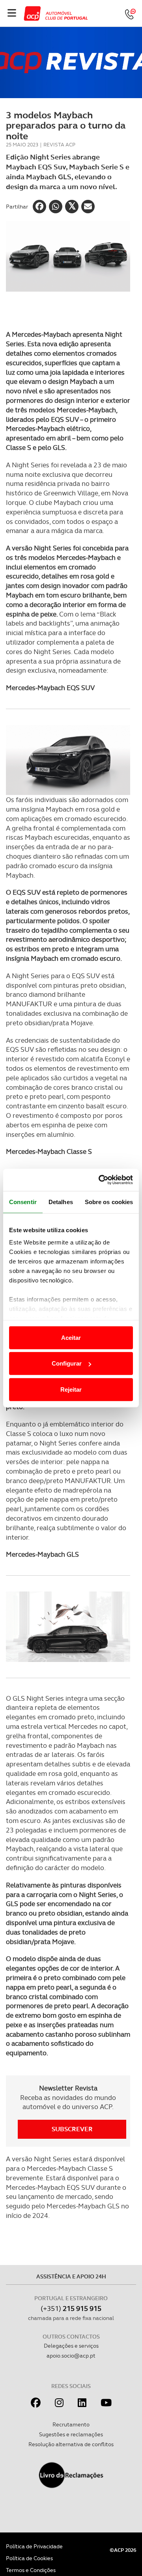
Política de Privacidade (34, 2546)
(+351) (71, 2308)
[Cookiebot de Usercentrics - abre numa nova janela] (100, 1180)
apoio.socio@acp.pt (71, 2356)
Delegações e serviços (71, 2346)
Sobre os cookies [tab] (109, 1202)
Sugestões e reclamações (71, 2434)
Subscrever (72, 2129)
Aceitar (71, 1337)
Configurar (67, 1363)
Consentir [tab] (23, 1202)
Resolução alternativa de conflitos (71, 2444)
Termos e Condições (31, 2570)
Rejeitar (71, 1389)
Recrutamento (71, 2424)
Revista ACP (59, 145)
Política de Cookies (29, 2558)
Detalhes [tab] (61, 1202)
